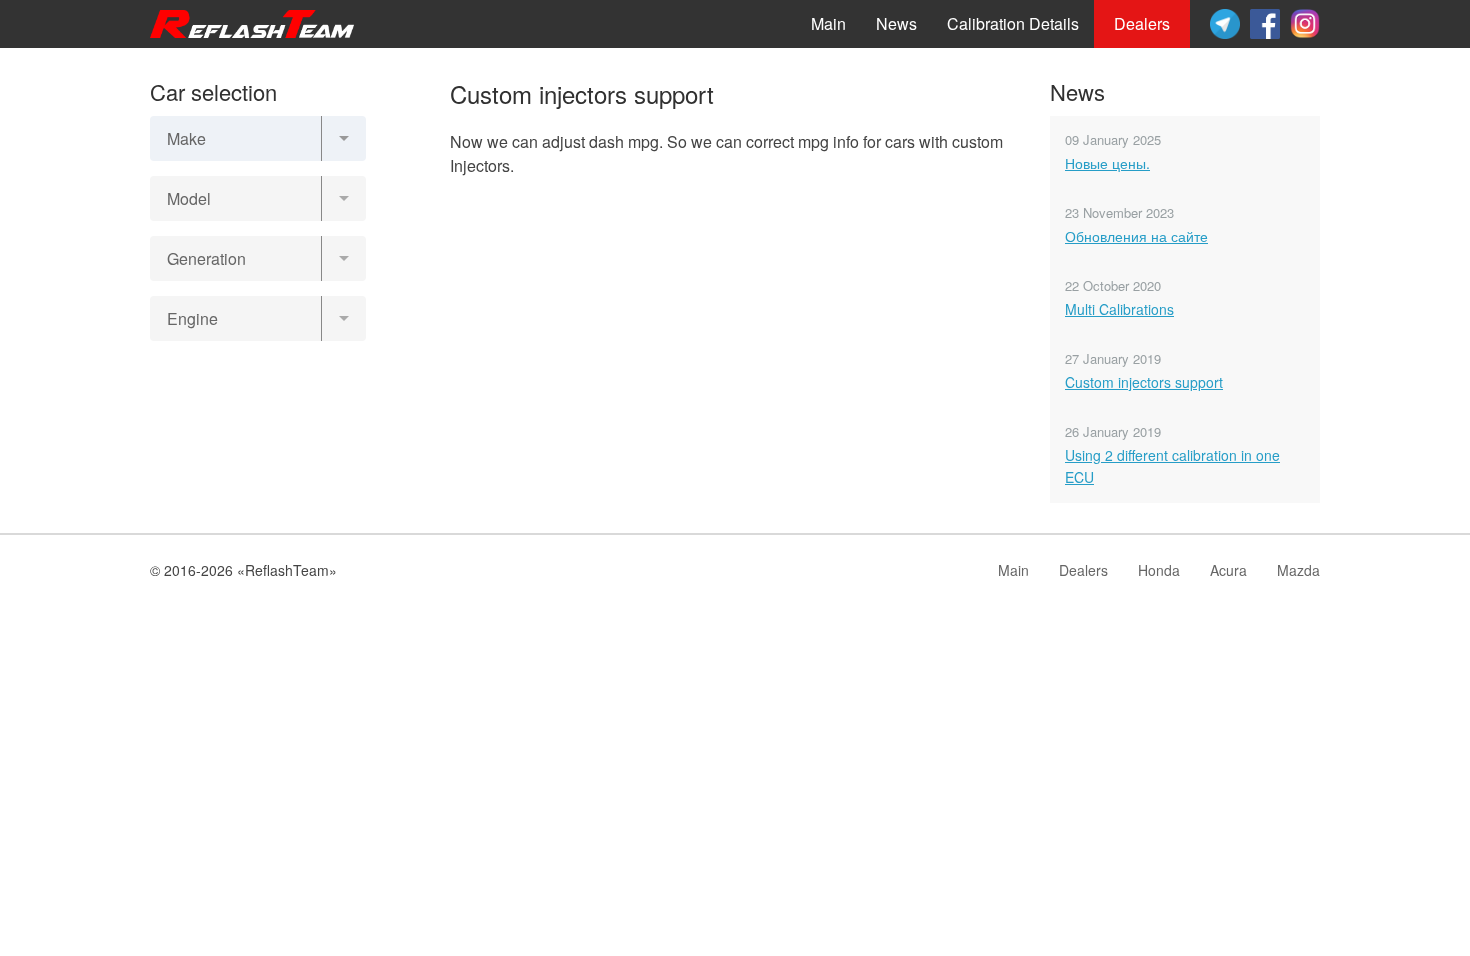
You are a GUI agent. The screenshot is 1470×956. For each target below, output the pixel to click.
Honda (1159, 570)
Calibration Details (1013, 23)
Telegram (1225, 24)
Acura (1228, 570)
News (896, 23)
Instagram (1305, 24)
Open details (258, 371)
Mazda (1298, 570)
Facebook (1265, 24)
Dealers (1142, 23)
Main (828, 23)
